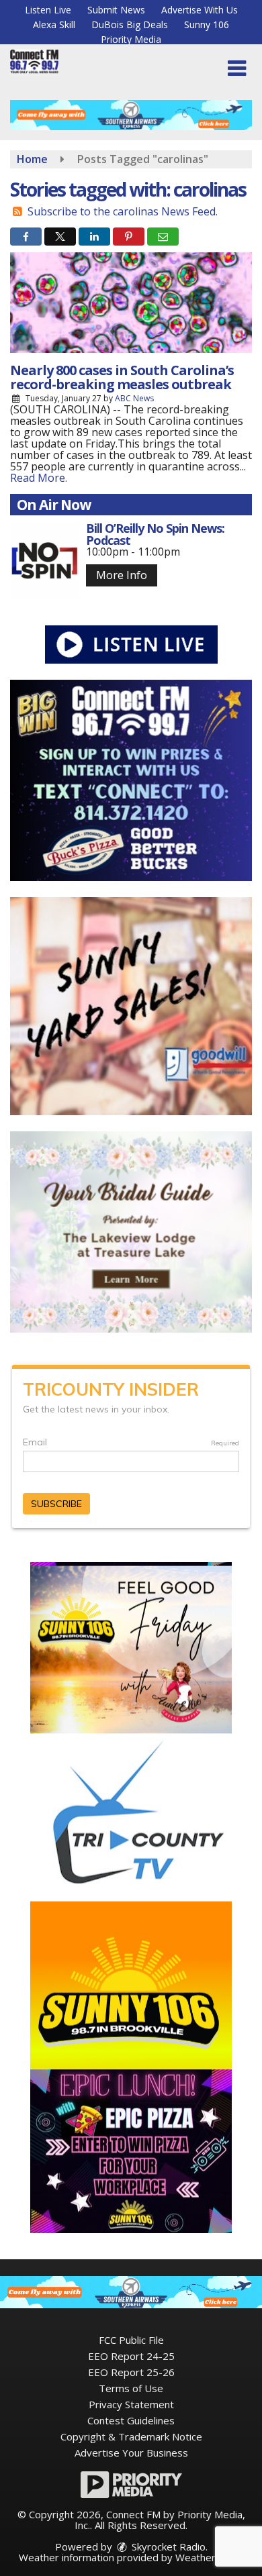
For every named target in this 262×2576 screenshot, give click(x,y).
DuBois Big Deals (130, 24)
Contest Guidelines (131, 2420)
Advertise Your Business (131, 2453)
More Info (122, 575)
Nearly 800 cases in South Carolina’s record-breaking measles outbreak (122, 377)
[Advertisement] (131, 115)
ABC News (134, 398)
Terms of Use (131, 2388)
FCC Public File (131, 2340)
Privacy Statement (131, 2404)
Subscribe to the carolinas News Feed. (123, 211)
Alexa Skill (54, 24)
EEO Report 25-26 (131, 2372)
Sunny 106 (207, 24)
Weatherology (208, 2557)
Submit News (116, 10)
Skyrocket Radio (167, 2546)
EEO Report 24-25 (131, 2356)
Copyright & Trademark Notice (131, 2436)
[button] (237, 68)
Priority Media (131, 39)
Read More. (39, 478)
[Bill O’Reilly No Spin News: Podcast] (45, 561)
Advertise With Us (200, 10)
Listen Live (48, 10)
